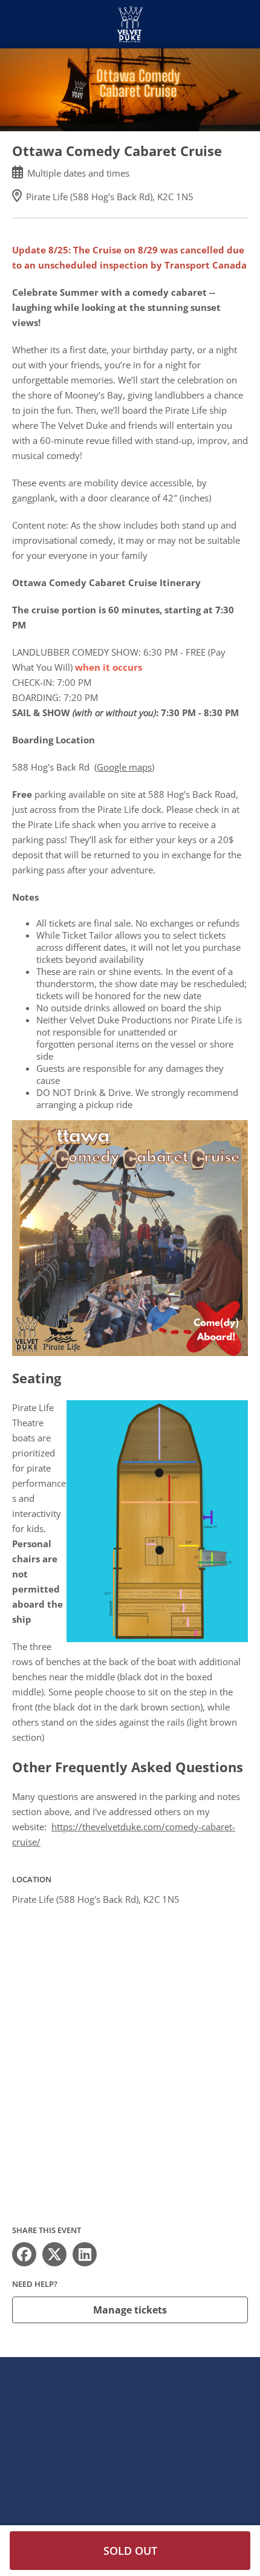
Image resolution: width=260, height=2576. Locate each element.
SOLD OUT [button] (130, 2551)
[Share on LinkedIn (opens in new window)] (85, 2254)
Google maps (124, 767)
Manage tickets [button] (130, 2310)
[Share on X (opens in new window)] (54, 2254)
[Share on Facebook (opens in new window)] (24, 2254)
